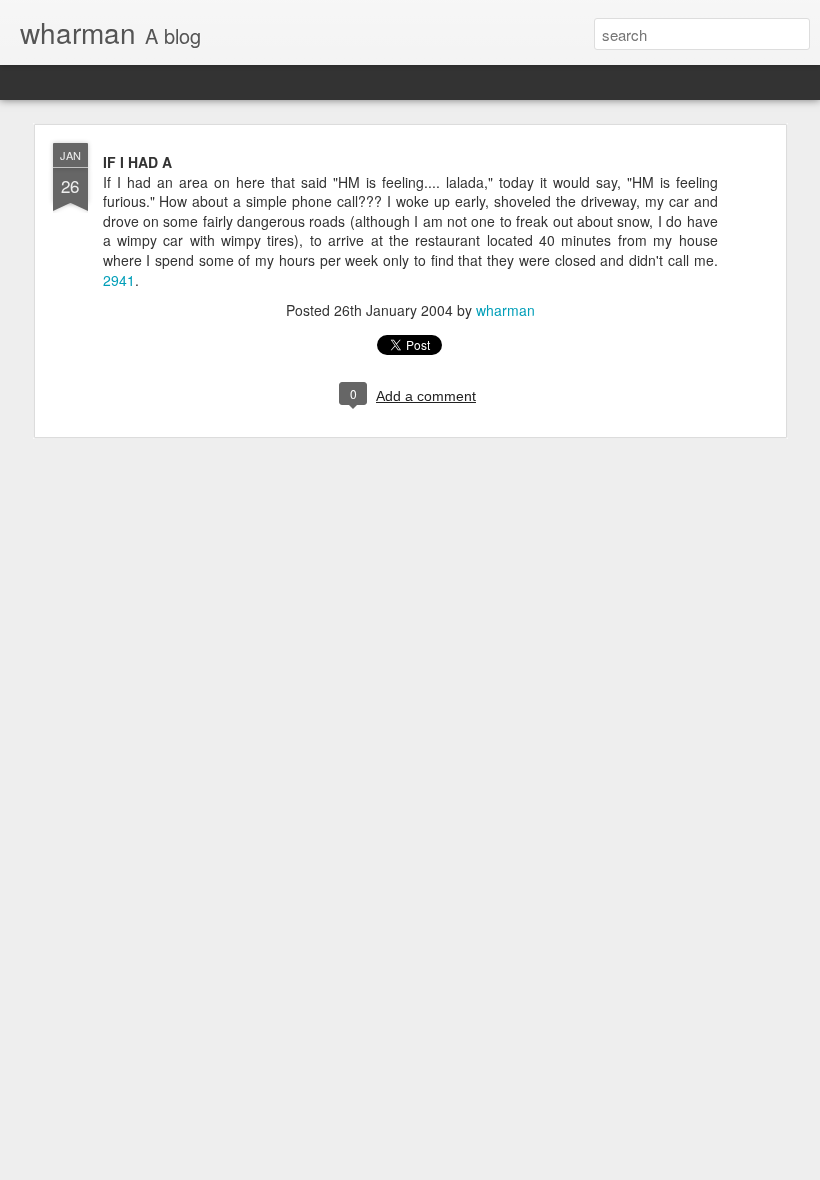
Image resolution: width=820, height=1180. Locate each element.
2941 (119, 280)
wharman (505, 310)
